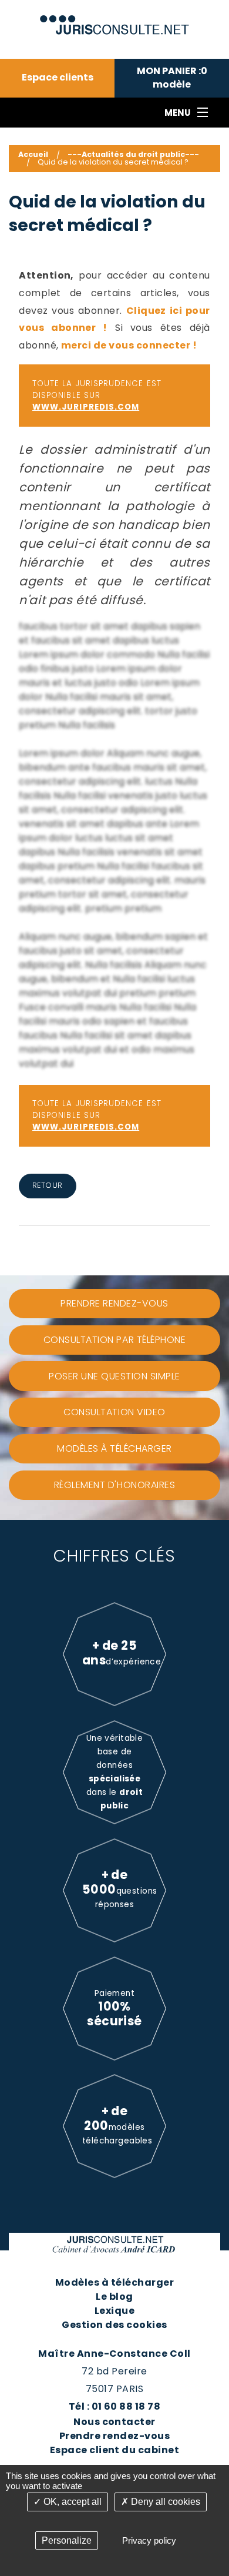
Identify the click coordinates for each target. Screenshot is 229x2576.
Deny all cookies (164, 2502)
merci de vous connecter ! (129, 345)
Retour (48, 1185)
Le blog (114, 2297)
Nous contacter (114, 2422)
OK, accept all (71, 2502)
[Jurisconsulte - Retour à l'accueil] (115, 20)
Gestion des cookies (114, 2325)
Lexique (114, 2311)
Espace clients (58, 78)
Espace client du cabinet (115, 2450)
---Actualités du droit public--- (133, 154)
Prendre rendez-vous (114, 2436)
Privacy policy (149, 2540)
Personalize (67, 2540)
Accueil (33, 154)
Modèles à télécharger (114, 2282)
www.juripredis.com (86, 407)
